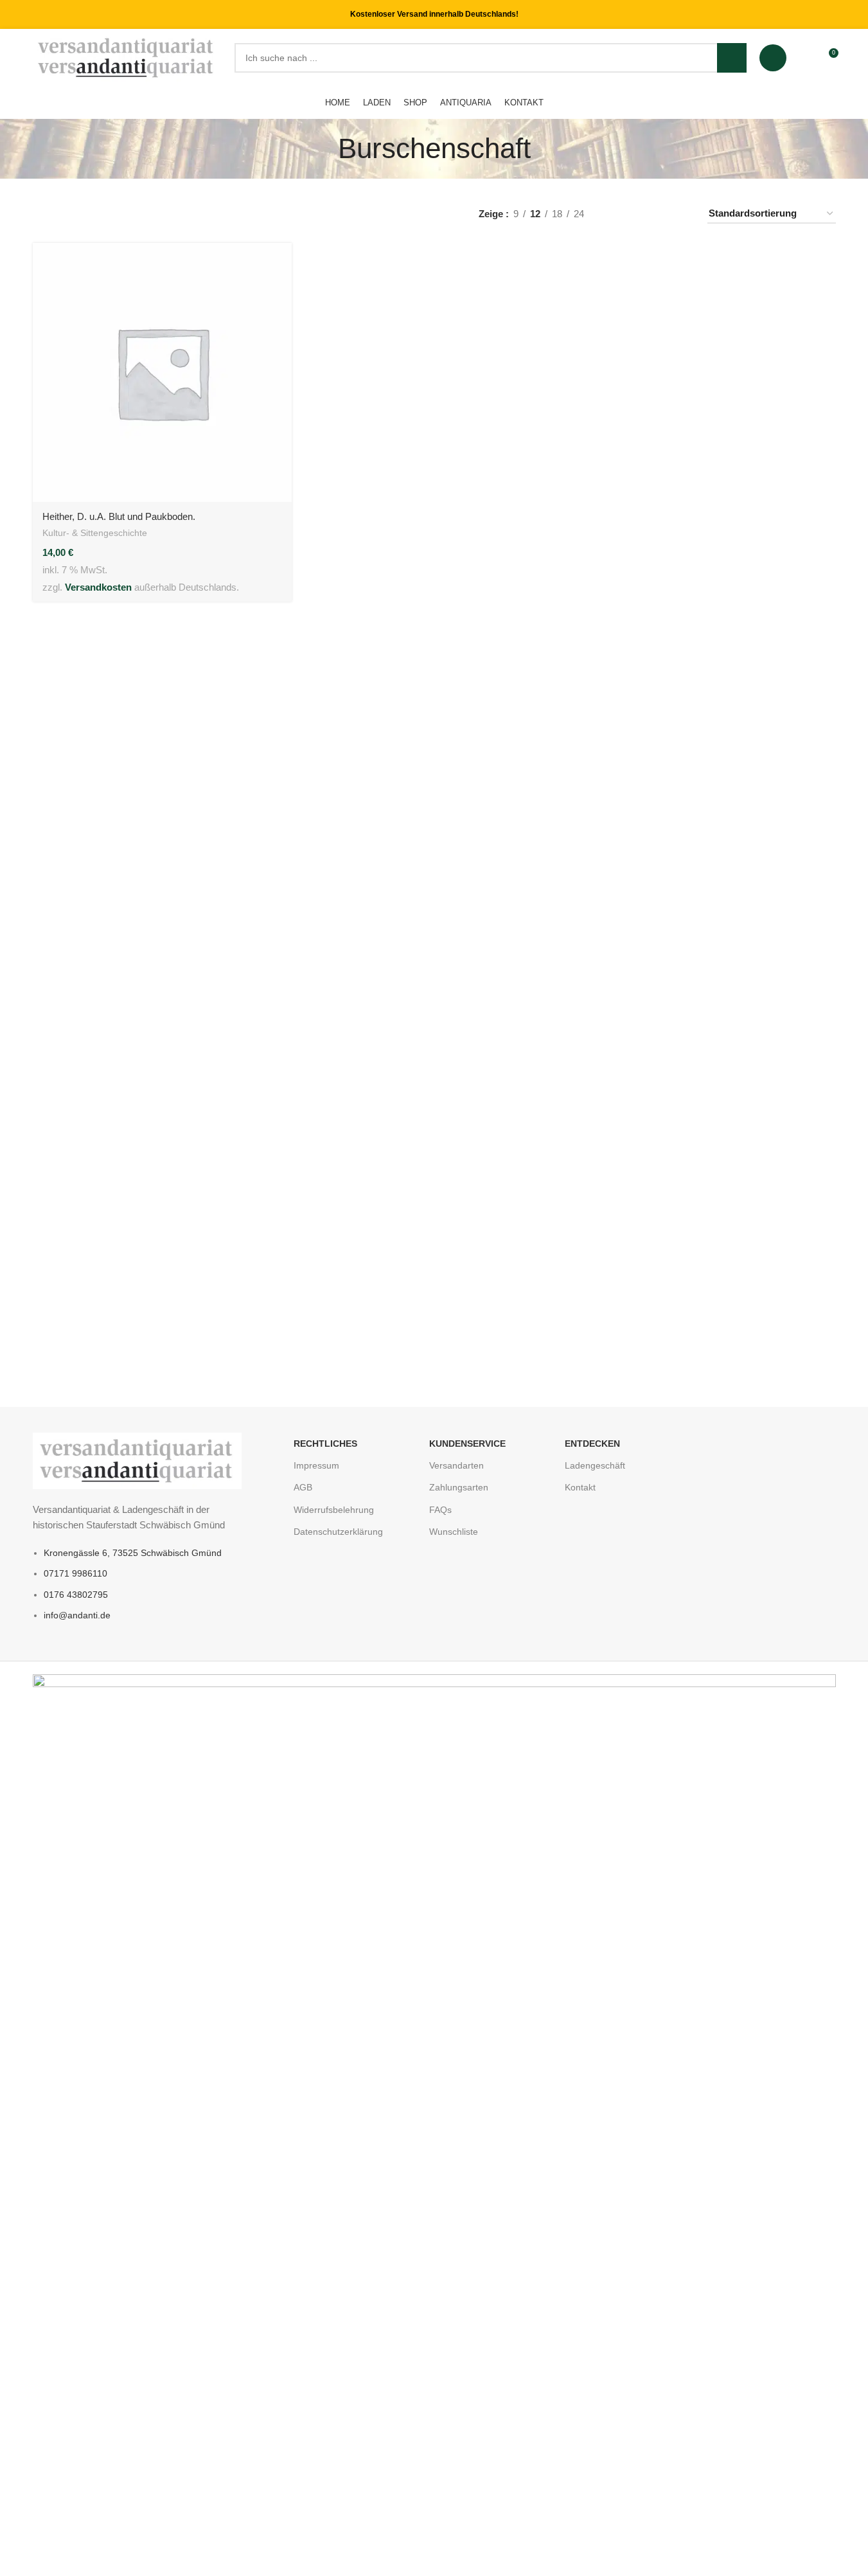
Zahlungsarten (459, 1487)
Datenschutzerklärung (338, 1532)
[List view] (615, 214)
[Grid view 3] (659, 214)
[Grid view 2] (637, 214)
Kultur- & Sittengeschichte (95, 533)
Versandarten (456, 1465)
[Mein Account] (773, 58)
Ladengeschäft (595, 1465)
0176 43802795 (76, 1595)
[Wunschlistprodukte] (804, 58)
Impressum (316, 1465)
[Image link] (137, 1460)
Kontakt (580, 1487)
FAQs (440, 1510)
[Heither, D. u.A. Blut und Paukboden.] (162, 372)
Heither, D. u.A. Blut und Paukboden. (119, 516)
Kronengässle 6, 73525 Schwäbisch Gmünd (133, 1553)
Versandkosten (98, 587)
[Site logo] (127, 57)
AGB (303, 1487)
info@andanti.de (77, 1615)
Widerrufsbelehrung (334, 1510)
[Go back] (322, 148)
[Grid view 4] (681, 214)
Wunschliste (454, 1532)
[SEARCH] (732, 58)
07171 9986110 (75, 1573)
